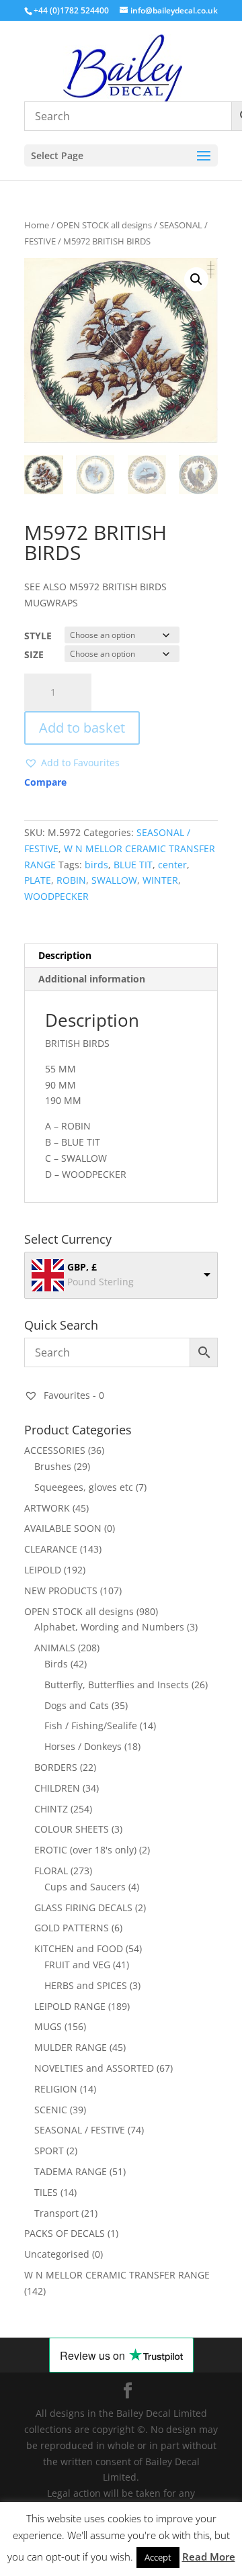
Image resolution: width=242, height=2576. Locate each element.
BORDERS (56, 1767)
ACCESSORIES (55, 1450)
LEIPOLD (43, 1570)
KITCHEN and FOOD (79, 1948)
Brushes (53, 1466)
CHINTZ (51, 1809)
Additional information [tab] (92, 979)
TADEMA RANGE (71, 2171)
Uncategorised (57, 2254)
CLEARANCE (51, 1549)
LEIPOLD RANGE (70, 2006)
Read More (209, 2557)
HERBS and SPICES (86, 1985)
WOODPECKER (56, 896)
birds (96, 865)
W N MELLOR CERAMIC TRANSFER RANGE (117, 2275)
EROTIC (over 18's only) (85, 1850)
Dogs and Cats (77, 1705)
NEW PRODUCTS (61, 1591)
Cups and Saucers (85, 1887)
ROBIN (71, 880)
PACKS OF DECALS (65, 2233)
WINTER (160, 880)
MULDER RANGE (71, 2047)
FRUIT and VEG (77, 1965)
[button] (196, 279)
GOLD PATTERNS (72, 1928)
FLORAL (51, 1871)
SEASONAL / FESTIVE (80, 2130)
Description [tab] (65, 955)
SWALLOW (114, 880)
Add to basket (82, 728)
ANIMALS (55, 1648)
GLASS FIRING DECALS (83, 1907)
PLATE (38, 880)
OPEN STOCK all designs (104, 225)
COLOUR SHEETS (72, 1829)
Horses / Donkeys (83, 1746)
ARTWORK (47, 1508)
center (172, 865)
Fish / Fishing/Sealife (91, 1726)
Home (37, 225)
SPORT (49, 2151)
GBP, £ (82, 1267)
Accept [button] (158, 2557)
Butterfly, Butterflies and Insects (117, 1685)
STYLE (38, 636)
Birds (56, 1664)
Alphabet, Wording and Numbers (109, 1627)
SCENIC (51, 2110)
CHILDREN (57, 1788)
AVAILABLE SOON (63, 1528)
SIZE (34, 654)
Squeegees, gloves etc (84, 1487)
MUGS (48, 2026)
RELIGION (56, 2089)
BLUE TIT (133, 865)
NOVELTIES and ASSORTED (94, 2068)
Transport (56, 2213)
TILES (46, 2192)
